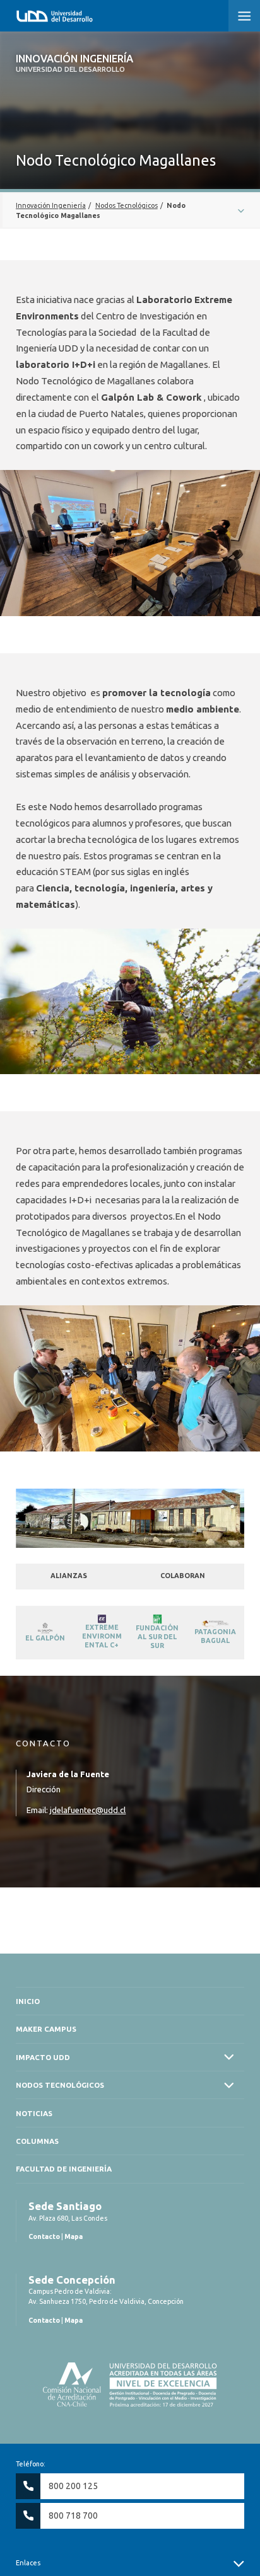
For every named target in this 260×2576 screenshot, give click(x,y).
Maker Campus (46, 2029)
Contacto (44, 2236)
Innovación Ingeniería (74, 63)
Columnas (37, 2141)
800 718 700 (73, 2516)
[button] (244, 16)
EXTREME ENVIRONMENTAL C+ (102, 1636)
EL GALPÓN (45, 1638)
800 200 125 (73, 2486)
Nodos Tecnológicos (60, 2085)
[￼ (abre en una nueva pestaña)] (45, 1627)
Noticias (34, 2113)
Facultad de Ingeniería (64, 2169)
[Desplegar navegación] (130, 210)
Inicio (28, 2001)
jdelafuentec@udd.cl (88, 1810)
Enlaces (28, 2563)
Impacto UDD (43, 2057)
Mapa (74, 2236)
